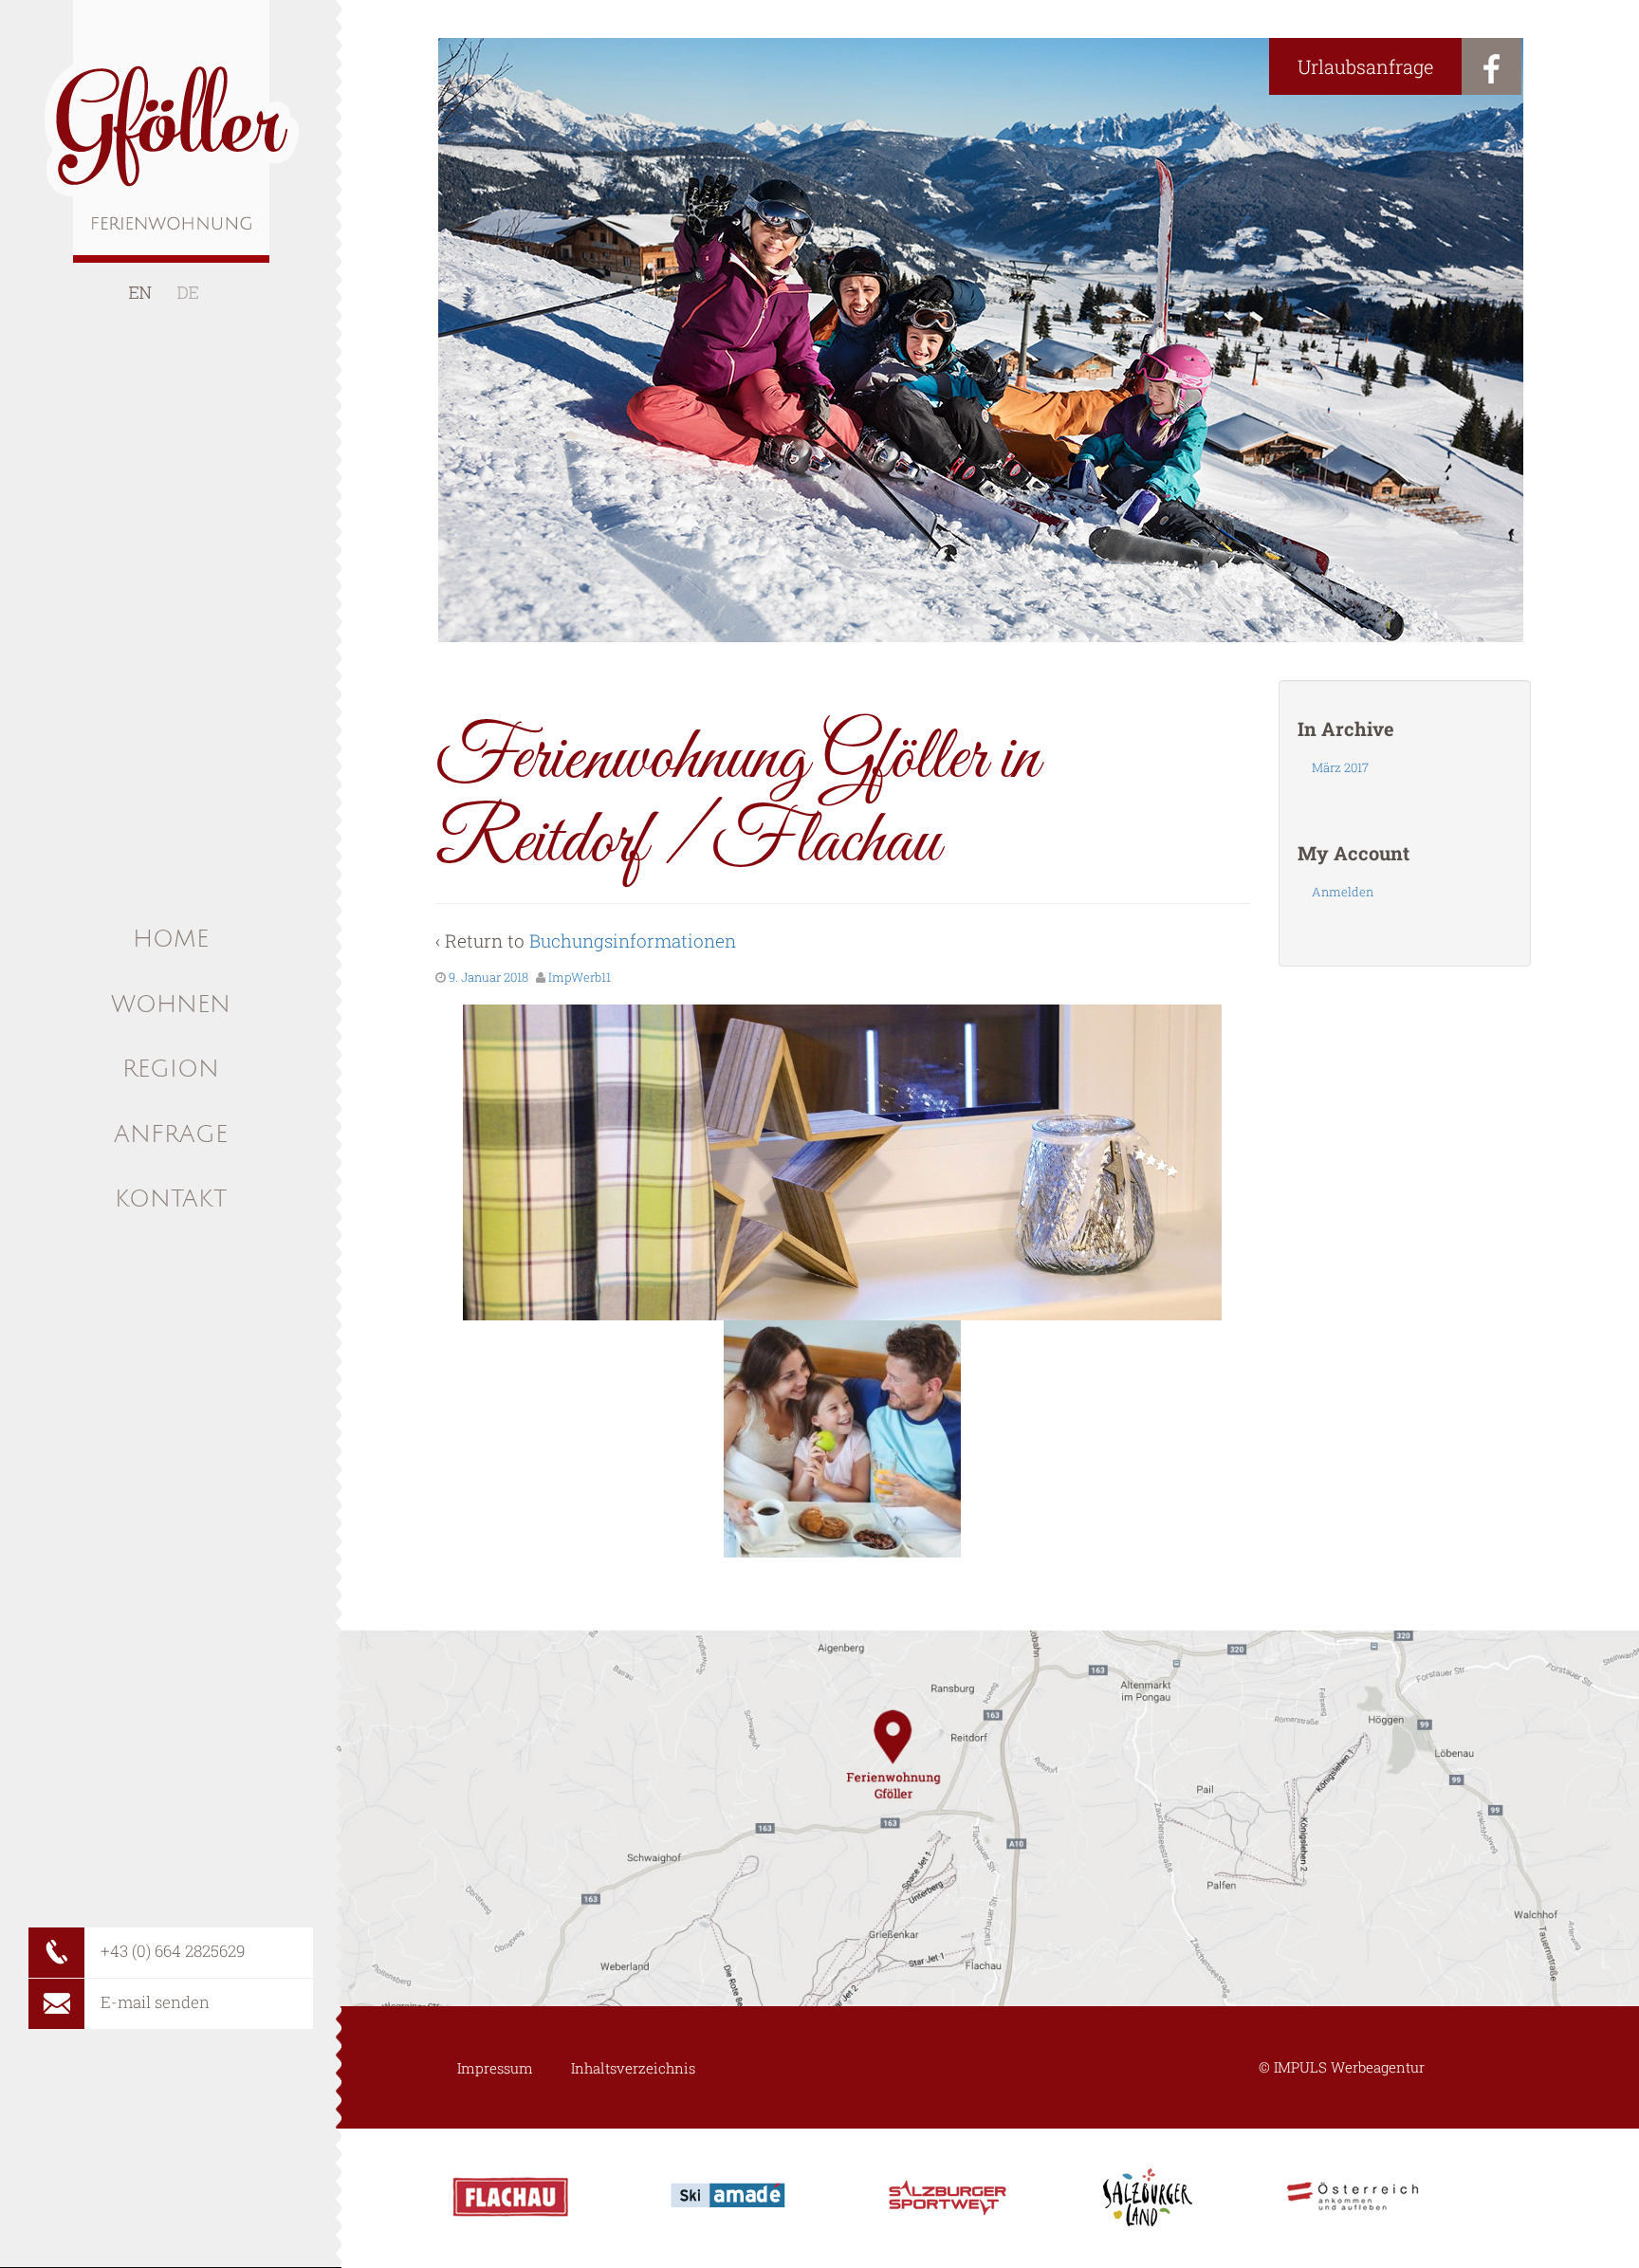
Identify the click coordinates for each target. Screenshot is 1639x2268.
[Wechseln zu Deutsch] (188, 293)
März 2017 (1340, 767)
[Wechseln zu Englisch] (140, 293)
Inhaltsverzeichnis (633, 2068)
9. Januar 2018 (488, 977)
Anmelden (1343, 892)
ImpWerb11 (580, 977)
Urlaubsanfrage (1365, 66)
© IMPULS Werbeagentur (1342, 2067)
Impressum (495, 2068)
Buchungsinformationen (633, 940)
